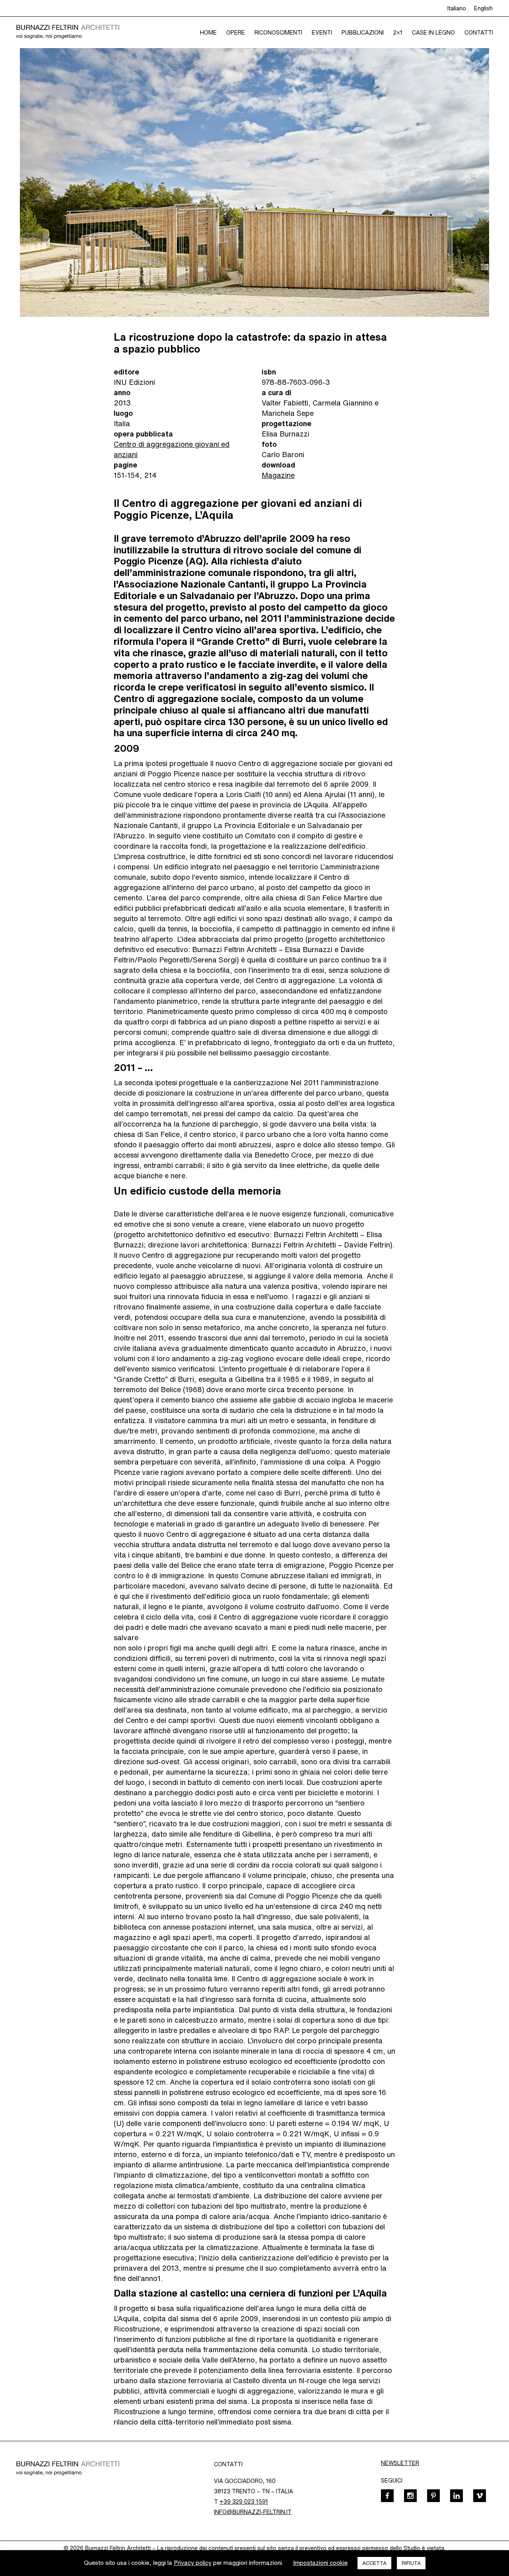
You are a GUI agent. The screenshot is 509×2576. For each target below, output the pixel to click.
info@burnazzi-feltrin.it (253, 2512)
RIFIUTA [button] (411, 2563)
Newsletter (400, 2463)
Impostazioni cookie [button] (320, 2563)
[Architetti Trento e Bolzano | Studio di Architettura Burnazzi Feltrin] (68, 32)
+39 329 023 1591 (244, 2501)
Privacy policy (193, 2563)
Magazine (278, 475)
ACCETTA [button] (374, 2563)
